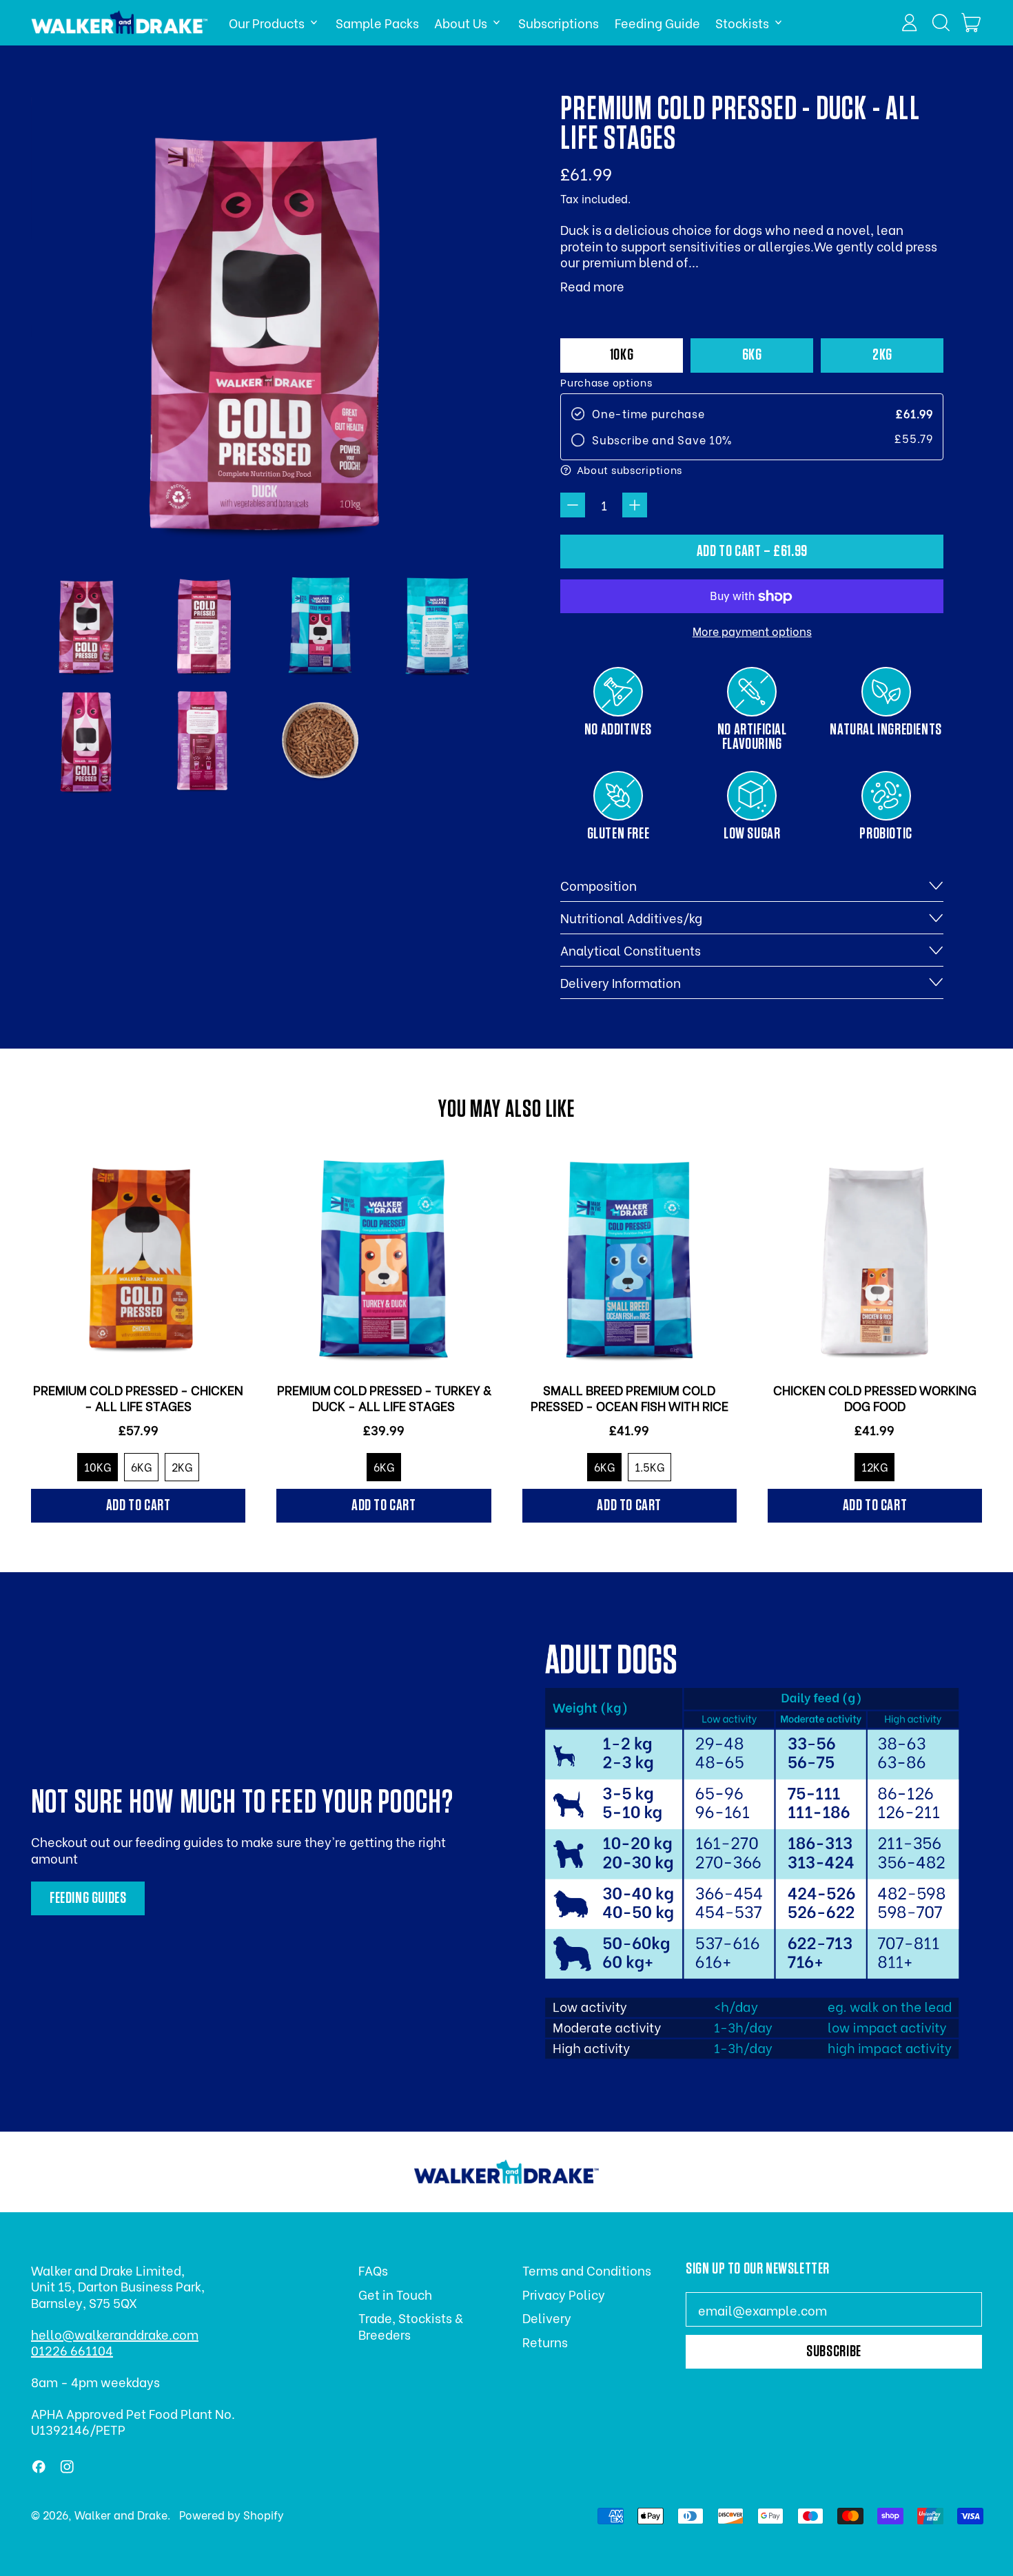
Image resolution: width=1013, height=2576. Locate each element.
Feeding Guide (657, 22)
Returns (545, 2341)
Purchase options (606, 382)
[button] (941, 23)
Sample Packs (377, 22)
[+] (635, 505)
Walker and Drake (121, 2514)
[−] (573, 505)
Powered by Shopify (232, 2514)
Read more (592, 286)
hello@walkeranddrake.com (115, 2334)
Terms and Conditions (587, 2270)
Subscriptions (559, 22)
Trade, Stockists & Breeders (410, 2325)
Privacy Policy (564, 2294)
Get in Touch (395, 2294)
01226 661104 (72, 2350)
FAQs (373, 2270)
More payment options (752, 631)
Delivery (547, 2317)
